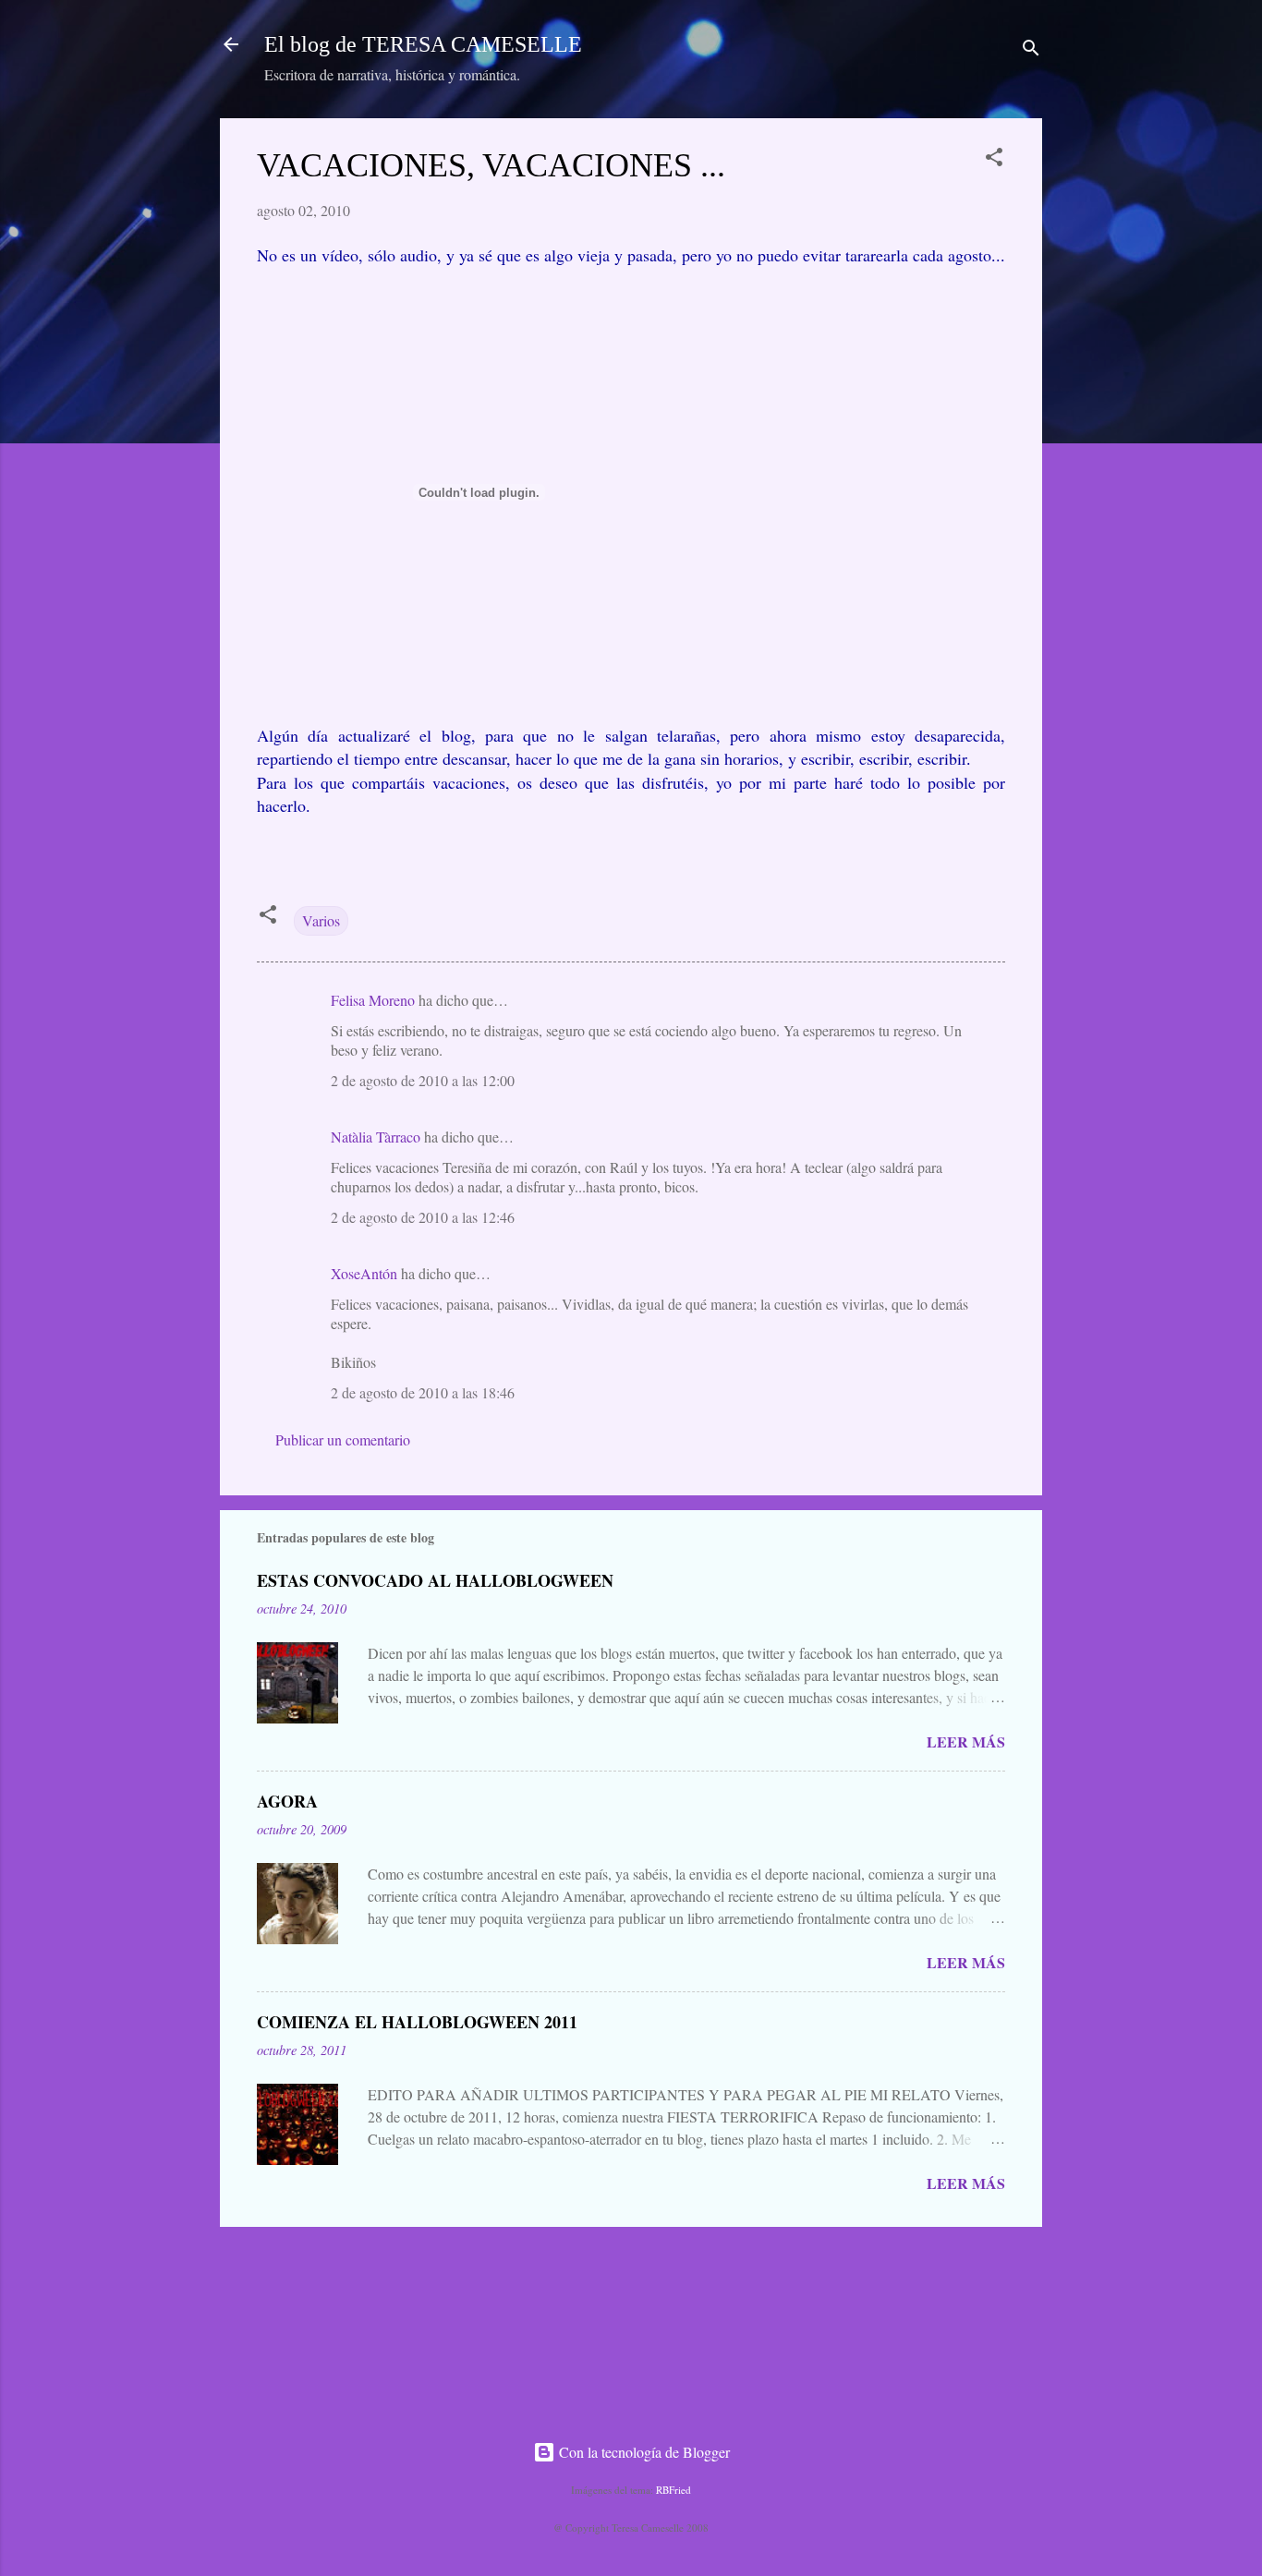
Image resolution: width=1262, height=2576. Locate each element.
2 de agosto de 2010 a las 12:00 (423, 1080)
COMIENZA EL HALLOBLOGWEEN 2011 (417, 2022)
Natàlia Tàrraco (376, 1137)
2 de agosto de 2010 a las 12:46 (423, 1217)
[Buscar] (1031, 50)
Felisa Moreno (373, 1000)
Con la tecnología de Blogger (643, 2452)
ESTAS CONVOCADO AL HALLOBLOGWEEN (435, 1580)
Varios (321, 920)
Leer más (966, 1742)
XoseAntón (364, 1273)
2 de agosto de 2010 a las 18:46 (423, 1392)
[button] (994, 160)
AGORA (287, 1801)
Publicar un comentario (343, 1439)
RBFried (673, 2490)
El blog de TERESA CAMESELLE (423, 44)
